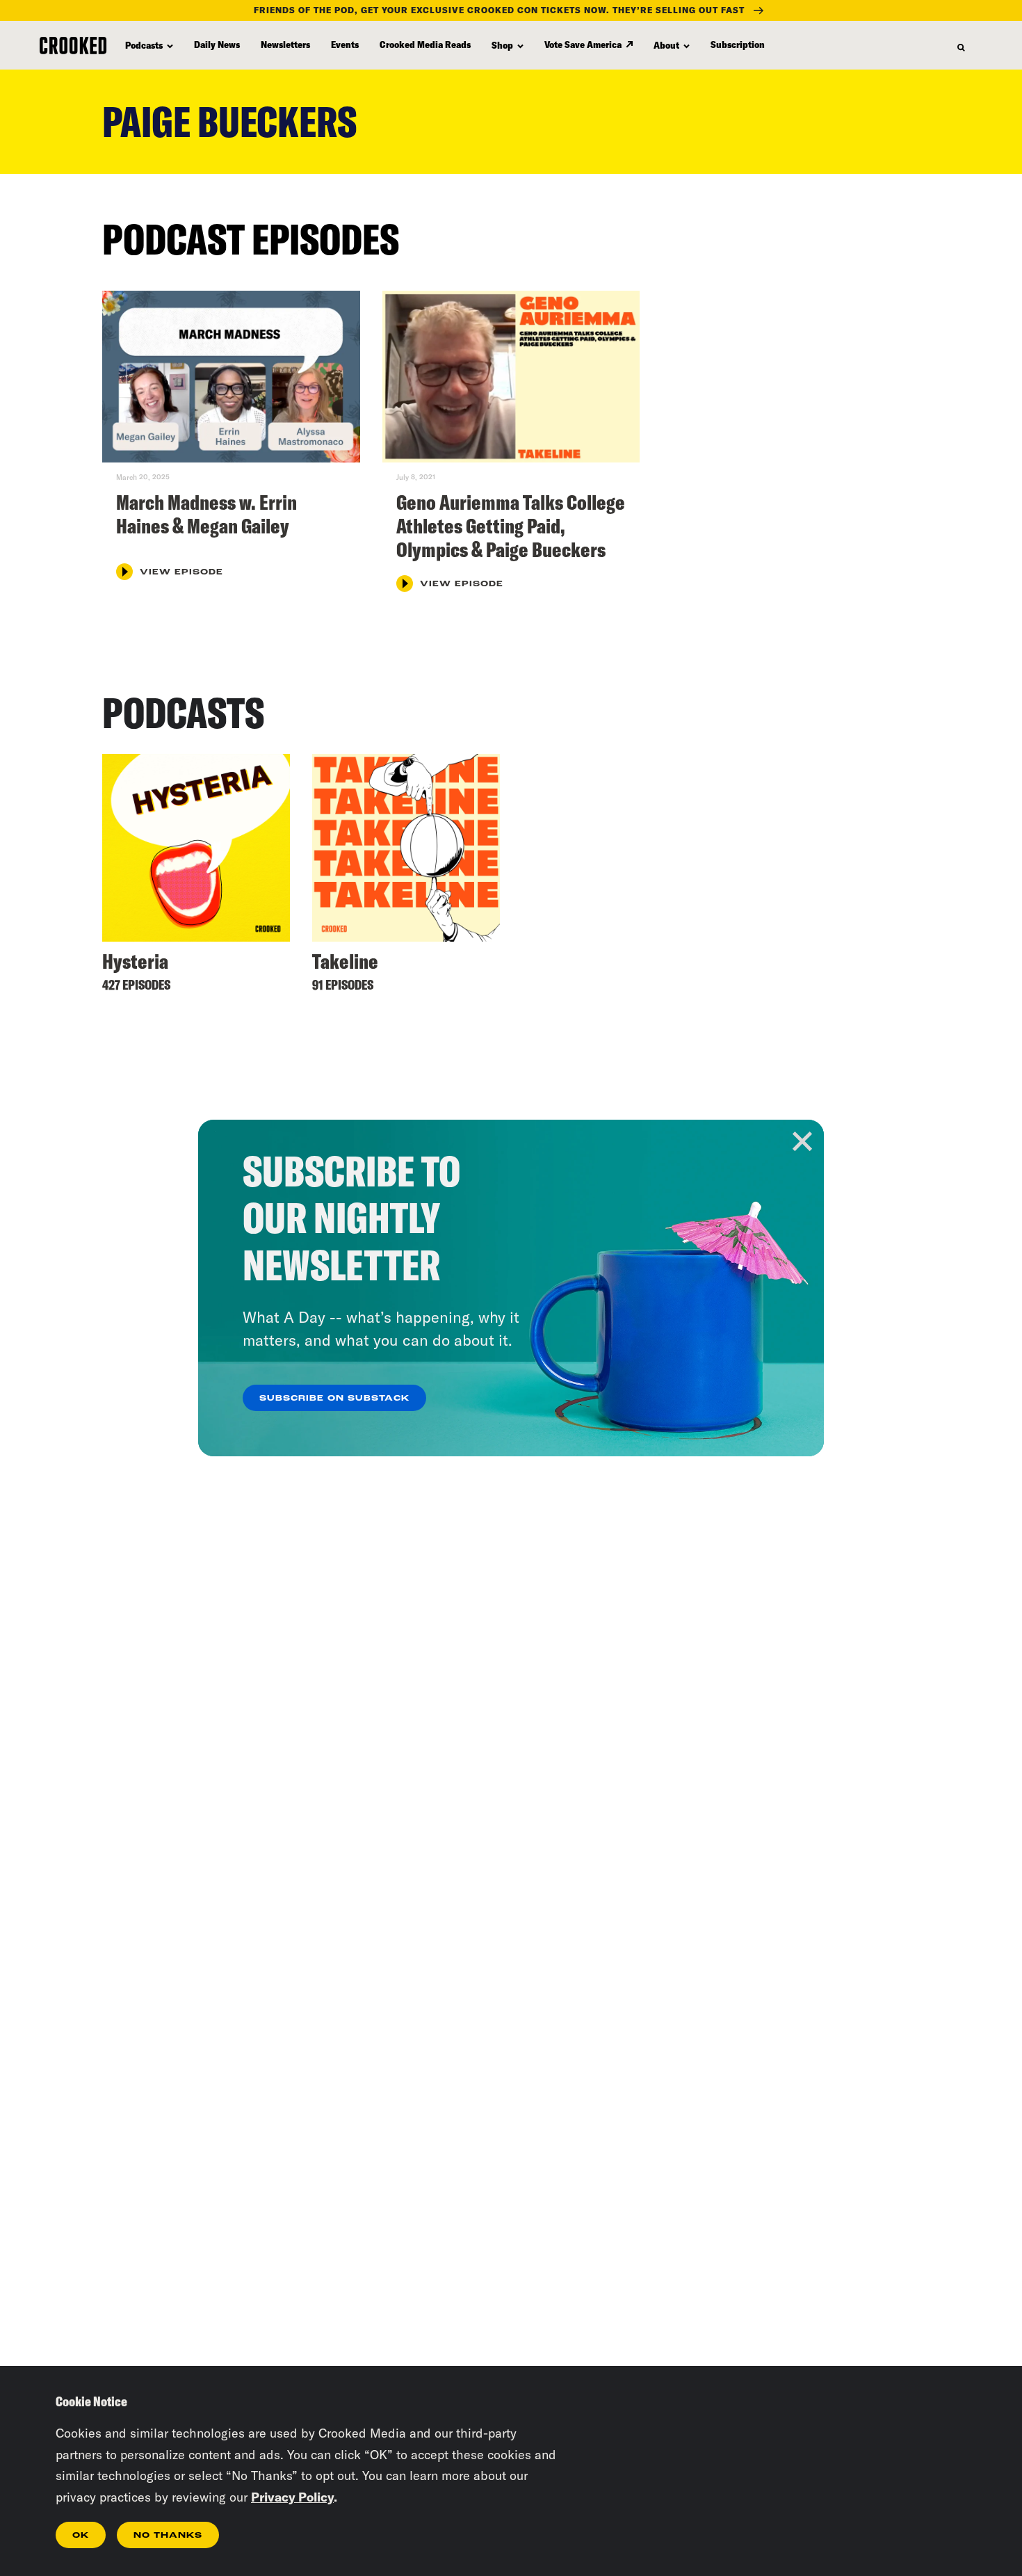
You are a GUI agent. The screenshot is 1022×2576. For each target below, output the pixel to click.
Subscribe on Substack (334, 1399)
